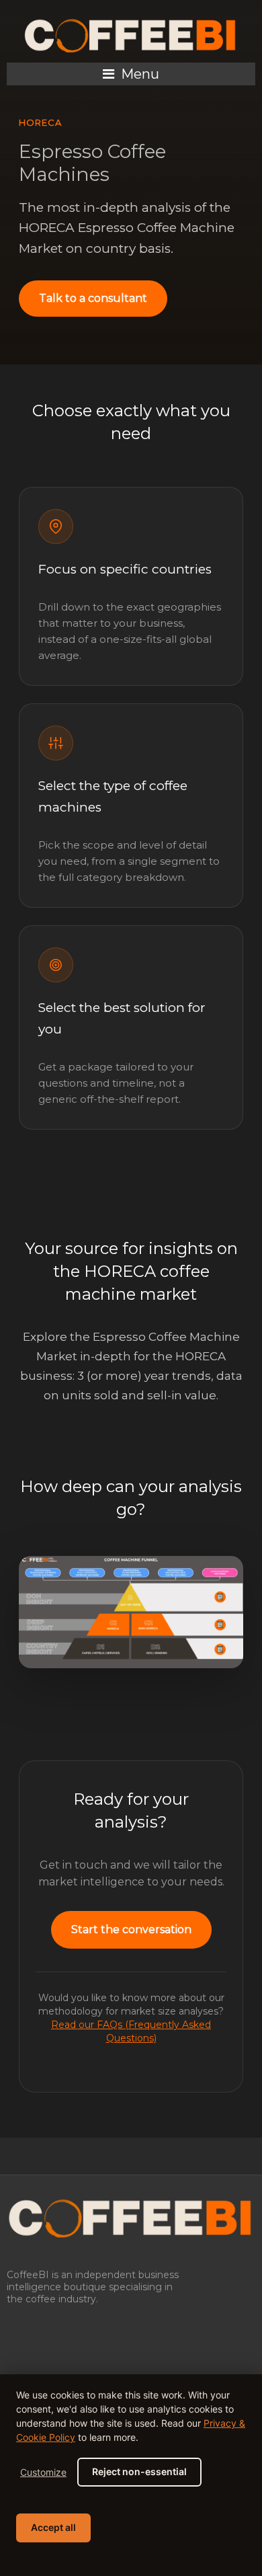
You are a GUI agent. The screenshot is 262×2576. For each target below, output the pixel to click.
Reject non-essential (139, 2471)
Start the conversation (131, 1929)
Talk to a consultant (93, 298)
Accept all (53, 2527)
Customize (43, 2472)
